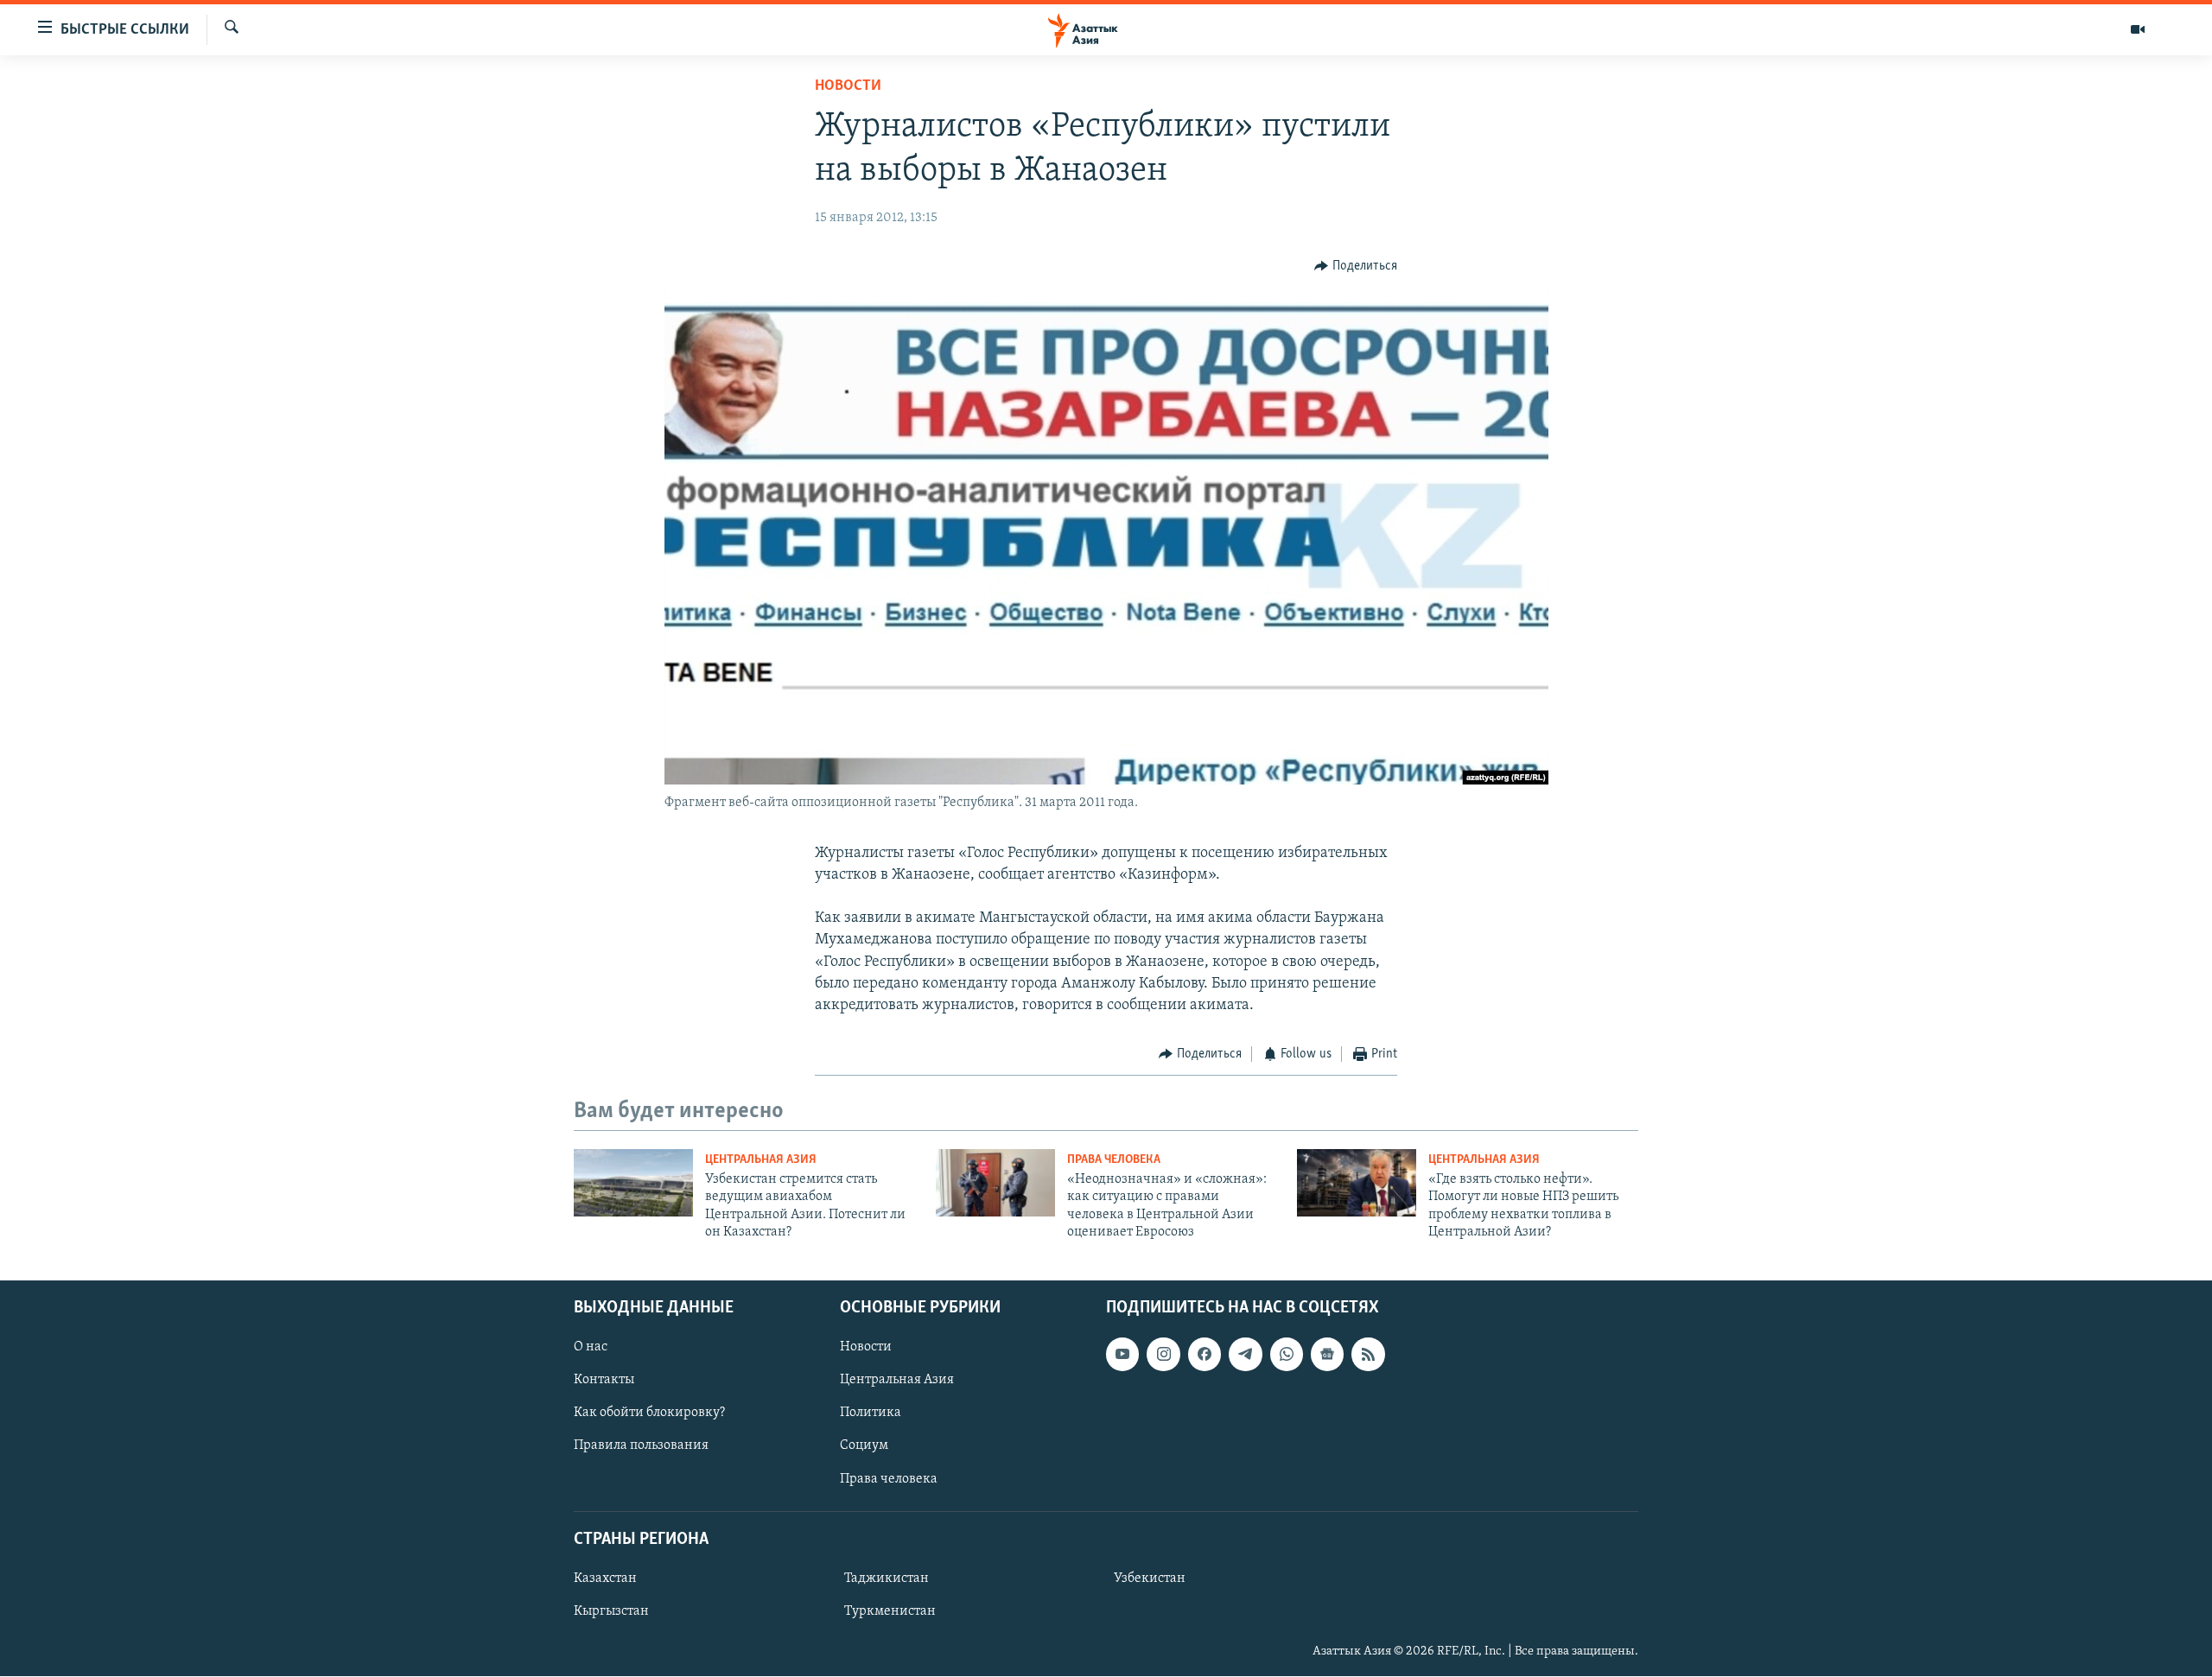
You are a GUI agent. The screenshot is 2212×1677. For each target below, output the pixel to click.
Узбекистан (1150, 1579)
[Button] (1356, 266)
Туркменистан (890, 1611)
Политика (871, 1413)
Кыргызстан (611, 1611)
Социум (864, 1446)
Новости (848, 86)
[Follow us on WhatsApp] (1287, 1355)
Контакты (604, 1381)
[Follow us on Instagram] (1163, 1355)
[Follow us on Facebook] (1205, 1355)
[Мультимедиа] (2138, 29)
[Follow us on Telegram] (1245, 1355)
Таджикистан (887, 1579)
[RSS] (1368, 1355)
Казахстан (605, 1579)
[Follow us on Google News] (1327, 1355)
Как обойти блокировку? (649, 1413)
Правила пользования (641, 1446)
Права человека (1114, 1160)
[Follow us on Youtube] (1122, 1355)
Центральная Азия (761, 1160)
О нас (591, 1348)
